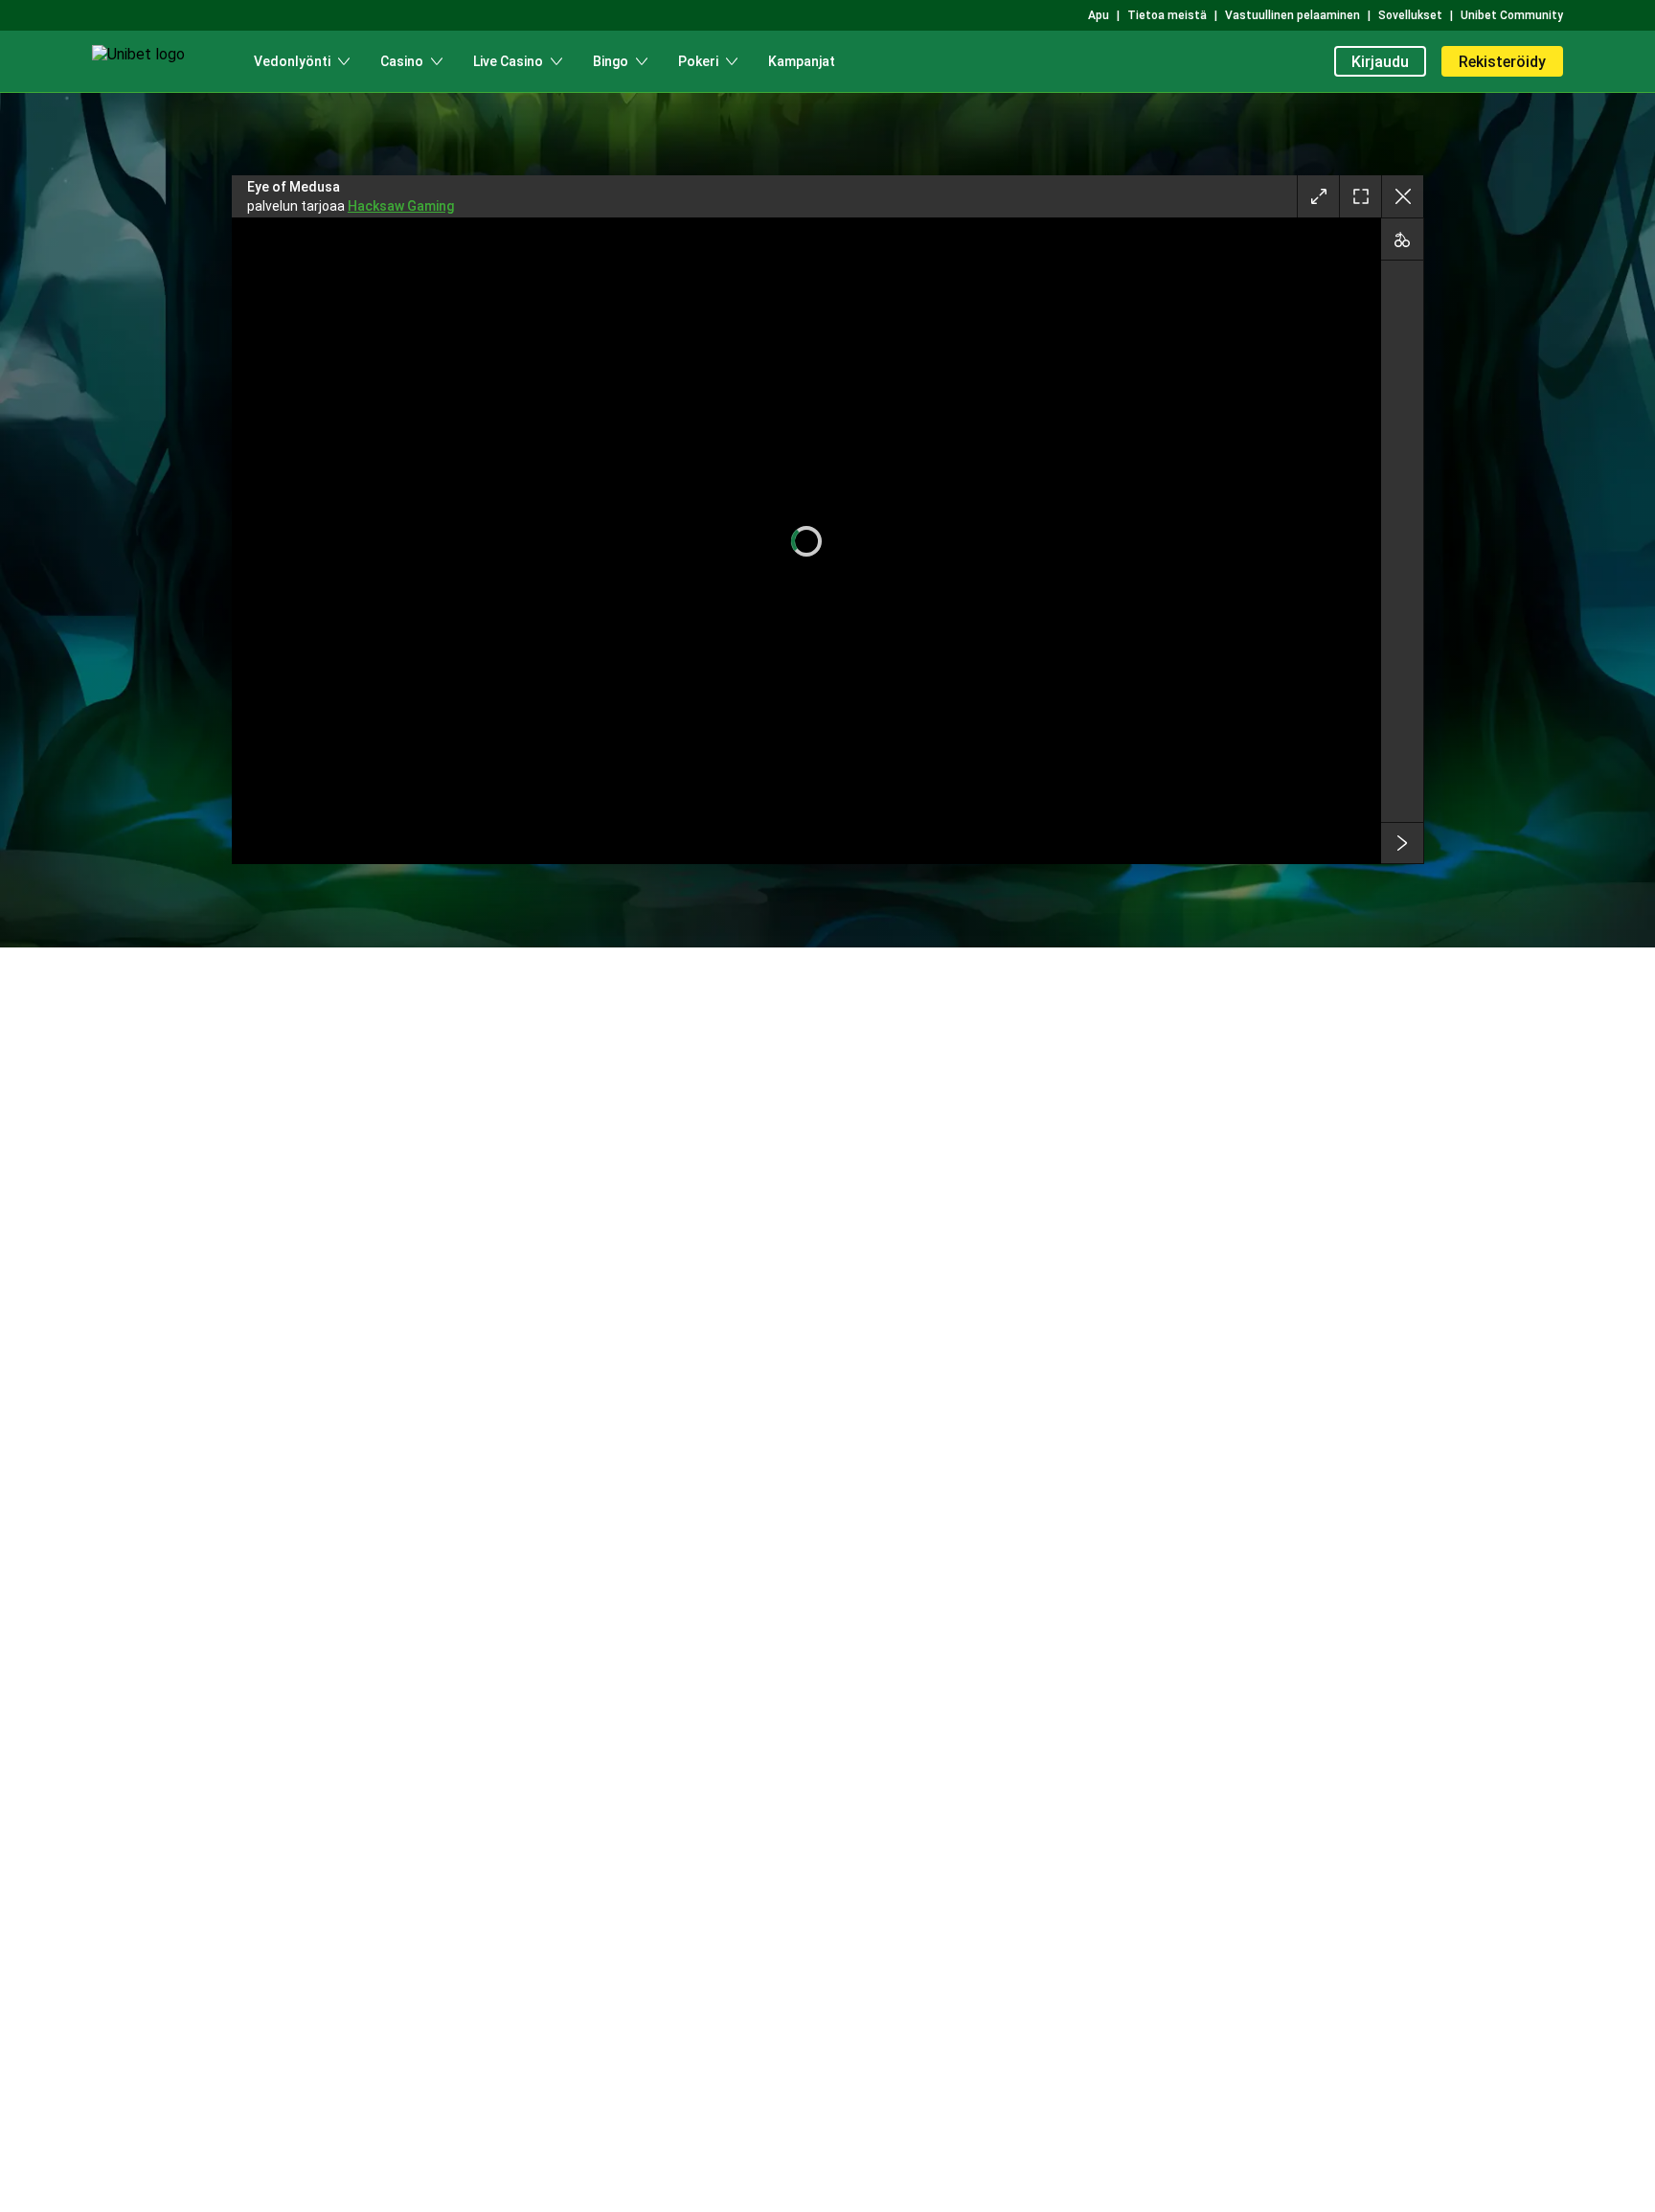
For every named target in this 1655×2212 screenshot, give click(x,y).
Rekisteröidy (1502, 62)
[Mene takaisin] (1402, 196)
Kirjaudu (1380, 62)
